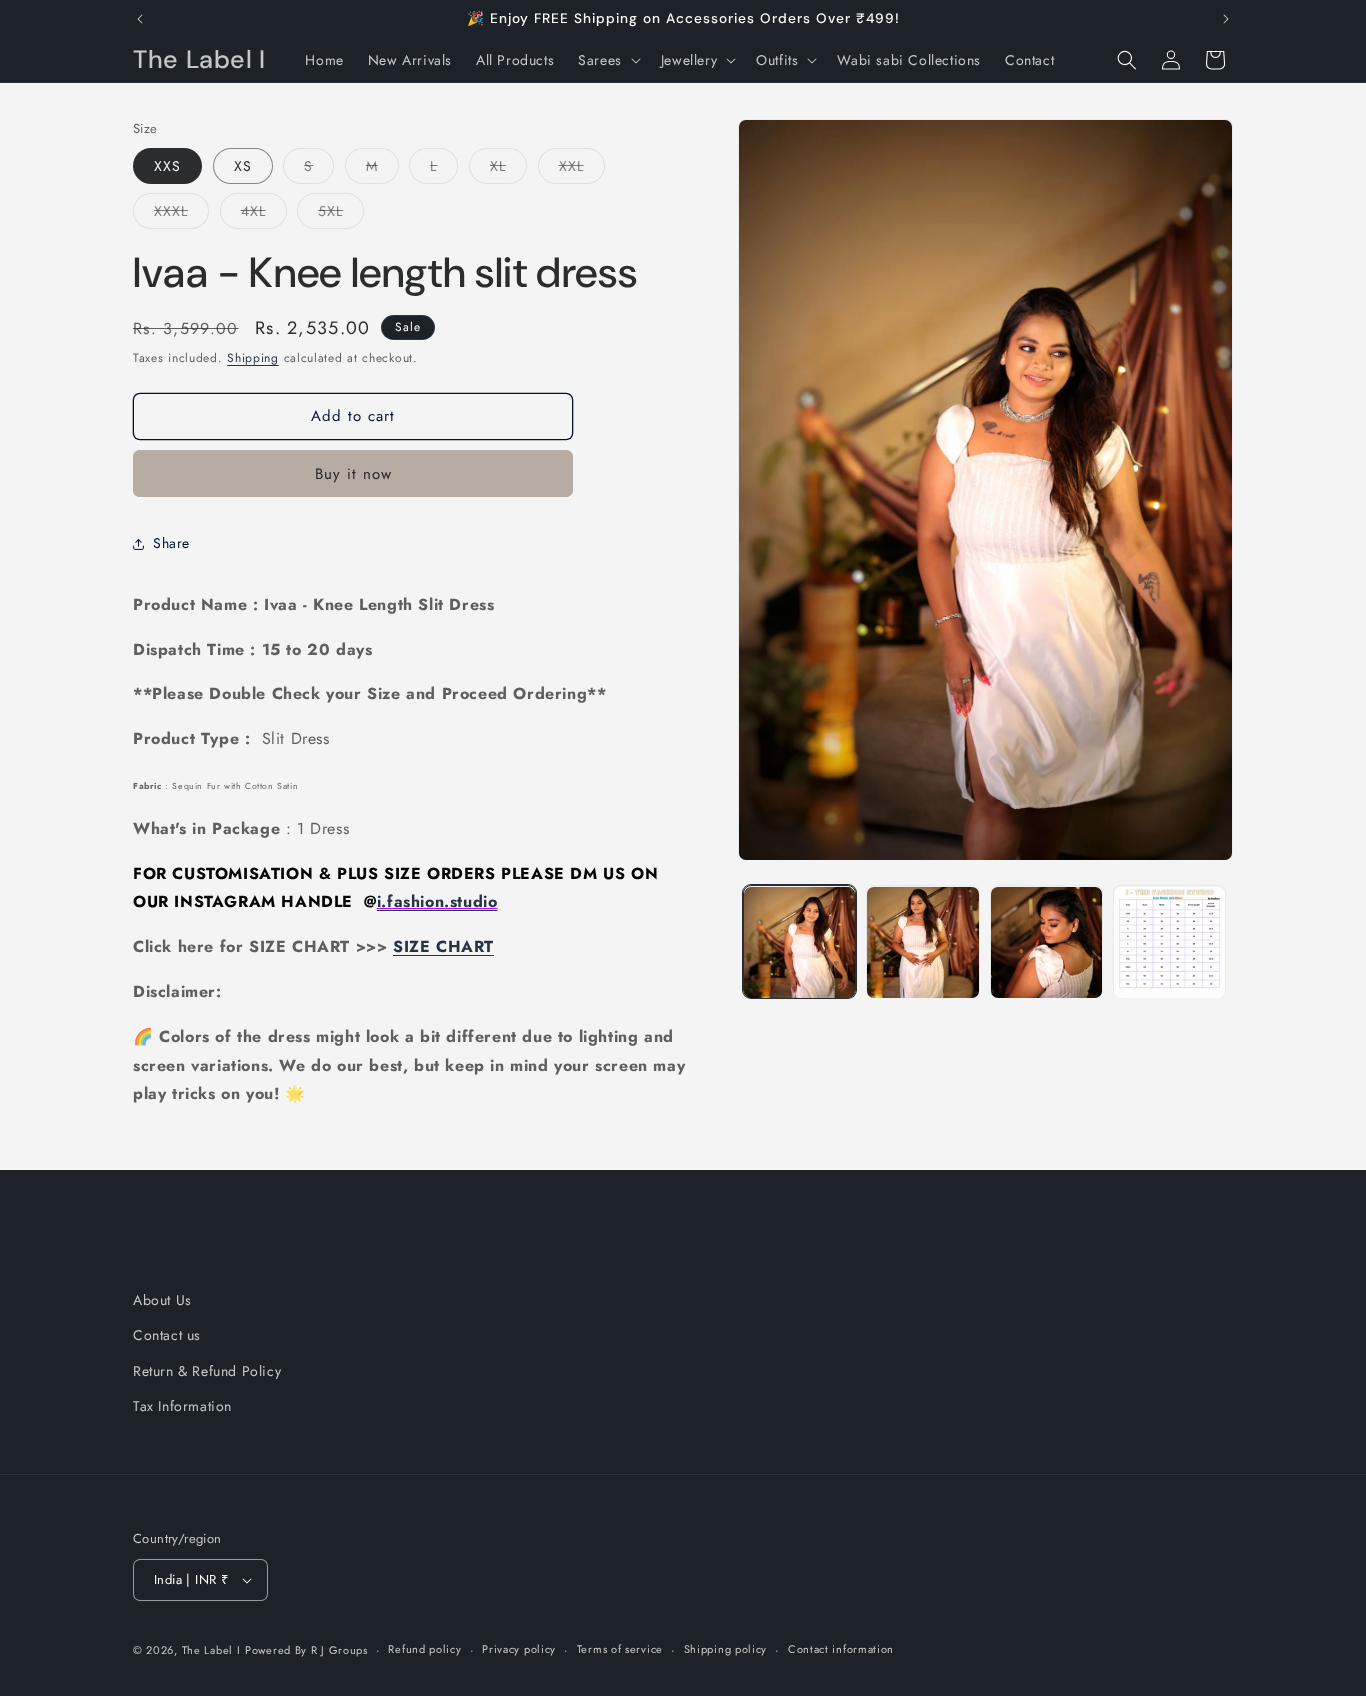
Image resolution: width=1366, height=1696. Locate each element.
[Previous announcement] (140, 19)
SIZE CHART (443, 946)
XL (508, 169)
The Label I (211, 1650)
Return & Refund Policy (207, 1371)
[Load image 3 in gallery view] (1046, 942)
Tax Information (182, 1406)
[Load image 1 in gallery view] (799, 942)
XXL (582, 169)
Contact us (167, 1336)
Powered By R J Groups (306, 1650)
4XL (264, 214)
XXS (167, 166)
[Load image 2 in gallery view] (922, 942)
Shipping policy (726, 1649)
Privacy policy (519, 1649)
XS (243, 166)
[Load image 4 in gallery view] (1169, 942)
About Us (162, 1300)
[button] (607, 60)
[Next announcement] (1226, 19)
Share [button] (171, 543)
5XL (341, 214)
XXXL (181, 214)
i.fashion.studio (437, 901)
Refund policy (424, 1649)
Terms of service (620, 1649)
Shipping (253, 358)
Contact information (841, 1649)
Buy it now (353, 474)
